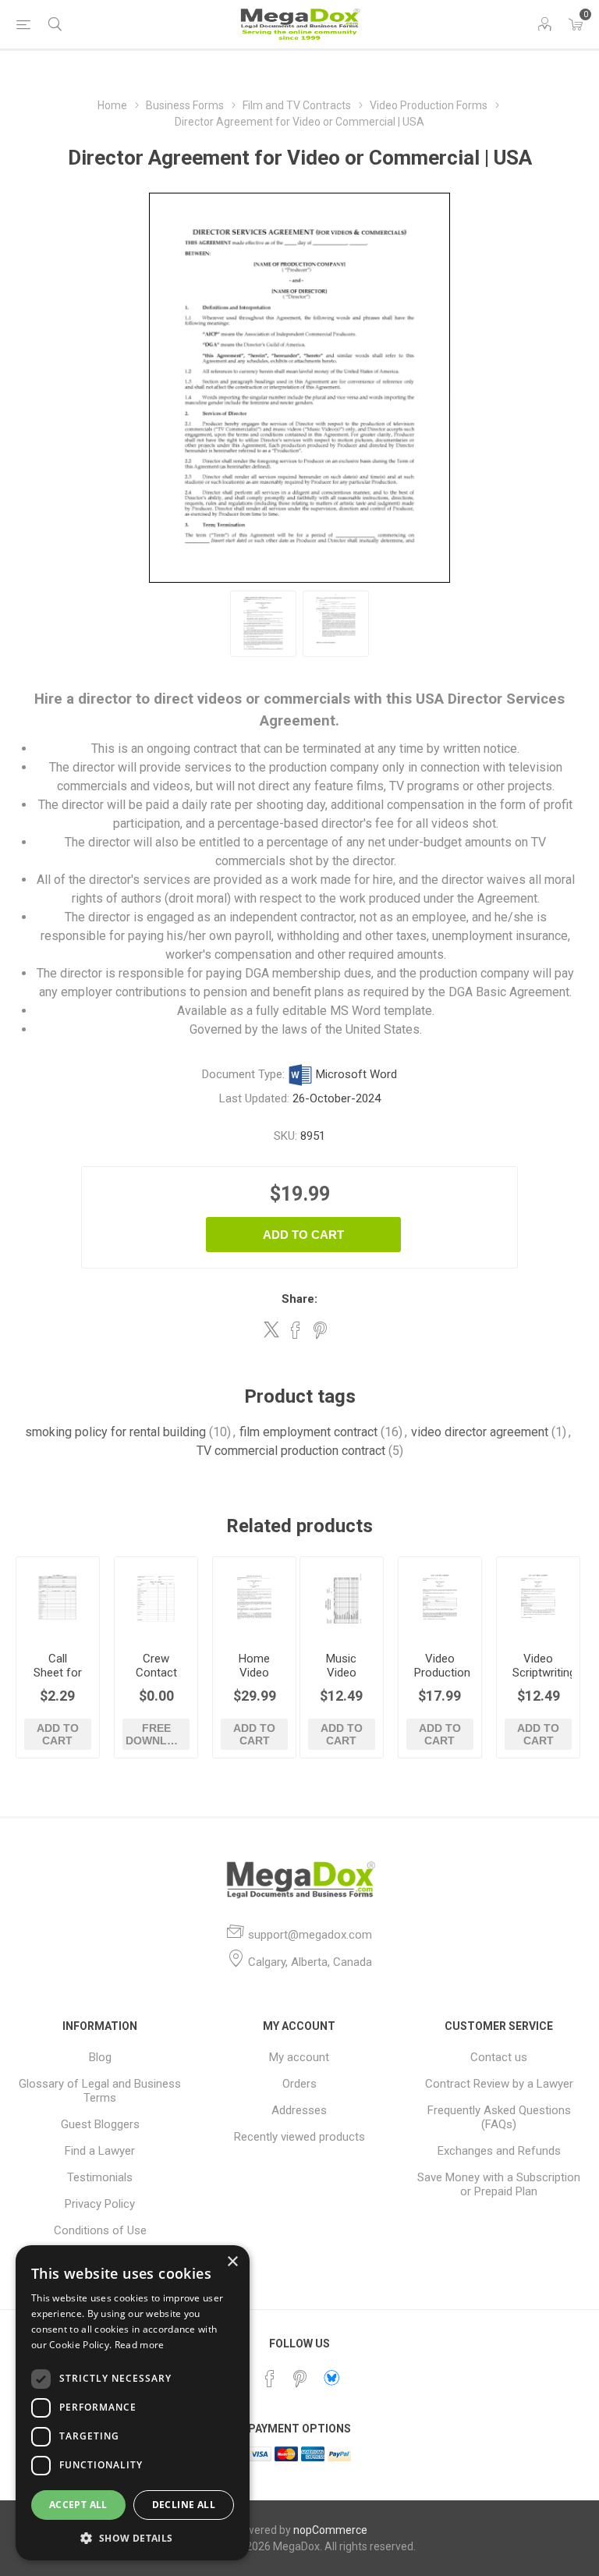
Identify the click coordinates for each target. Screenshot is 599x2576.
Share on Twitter (271, 1329)
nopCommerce (330, 2530)
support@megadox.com (310, 1935)
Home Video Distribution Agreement (254, 1680)
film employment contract (308, 1432)
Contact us (499, 2057)
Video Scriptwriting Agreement (538, 1673)
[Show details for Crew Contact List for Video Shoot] (156, 1598)
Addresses (299, 2110)
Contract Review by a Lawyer (499, 2084)
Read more (140, 2345)
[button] (133, 2537)
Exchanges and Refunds (499, 2151)
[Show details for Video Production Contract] (440, 1598)
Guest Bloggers (100, 2124)
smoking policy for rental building (115, 1432)
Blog (100, 2057)
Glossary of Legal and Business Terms (100, 2091)
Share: (299, 1299)
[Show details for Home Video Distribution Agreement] (254, 1598)
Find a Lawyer (100, 2151)
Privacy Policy (100, 2204)
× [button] (232, 2262)
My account (299, 2057)
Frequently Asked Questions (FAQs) (499, 2117)
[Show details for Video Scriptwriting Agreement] (538, 1598)
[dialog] (133, 2403)
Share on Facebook (296, 1330)
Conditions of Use (100, 2230)
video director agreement (480, 1432)
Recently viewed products (299, 2137)
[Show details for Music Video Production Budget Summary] (342, 1598)
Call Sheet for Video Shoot (58, 1680)
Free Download (157, 1734)
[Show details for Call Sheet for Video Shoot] (58, 1598)
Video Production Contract (440, 1673)
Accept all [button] (78, 2505)
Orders (299, 2084)
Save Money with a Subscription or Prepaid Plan (499, 2184)
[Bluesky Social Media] (331, 2378)
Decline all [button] (184, 2505)
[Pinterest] (299, 2379)
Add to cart (303, 1235)
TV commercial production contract (291, 1451)
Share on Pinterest (320, 1330)
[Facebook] (270, 2379)
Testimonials (100, 2177)
